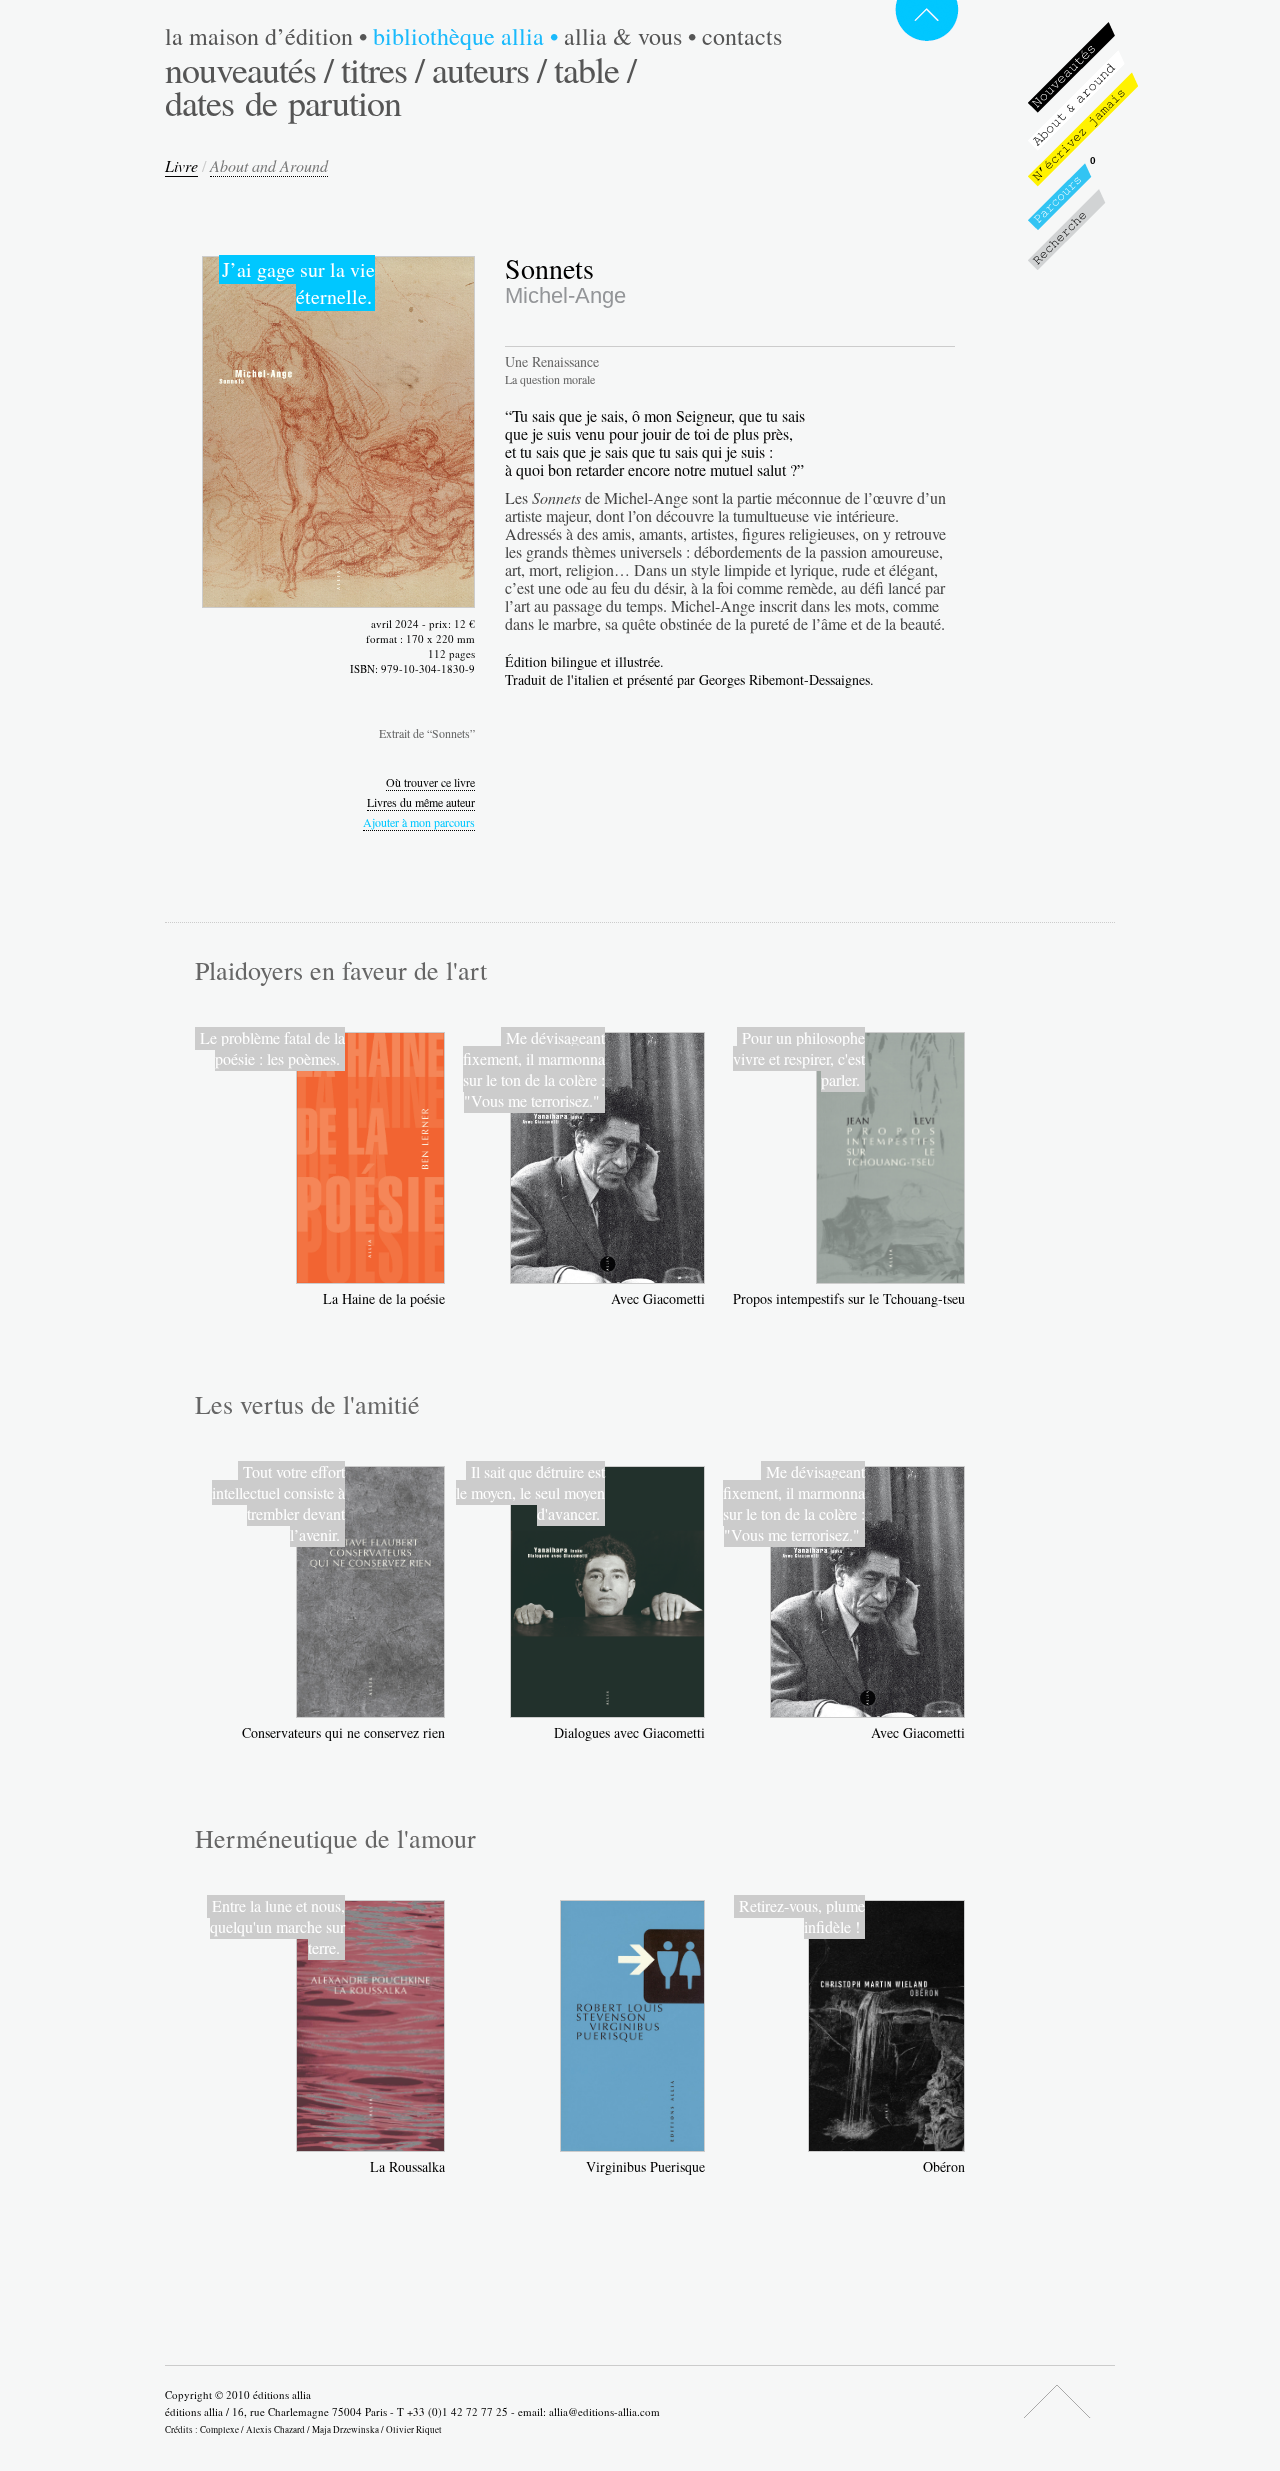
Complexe (219, 2429)
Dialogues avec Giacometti (629, 1732)
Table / (595, 69)
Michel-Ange (565, 295)
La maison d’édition (266, 36)
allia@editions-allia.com (604, 2411)
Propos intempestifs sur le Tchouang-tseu (849, 1298)
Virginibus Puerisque (645, 2166)
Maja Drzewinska (345, 2429)
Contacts (742, 36)
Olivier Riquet (414, 2429)
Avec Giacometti (658, 1298)
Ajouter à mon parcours (419, 822)
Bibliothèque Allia (465, 36)
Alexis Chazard (275, 2429)
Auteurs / (489, 69)
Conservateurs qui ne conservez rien (343, 1732)
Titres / (382, 69)
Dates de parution (283, 102)
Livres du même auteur (421, 802)
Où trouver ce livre (430, 782)
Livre (181, 165)
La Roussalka (407, 2166)
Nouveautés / (249, 69)
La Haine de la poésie (384, 1298)
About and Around (269, 165)
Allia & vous (630, 36)
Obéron (944, 2166)
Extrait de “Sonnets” (427, 733)
